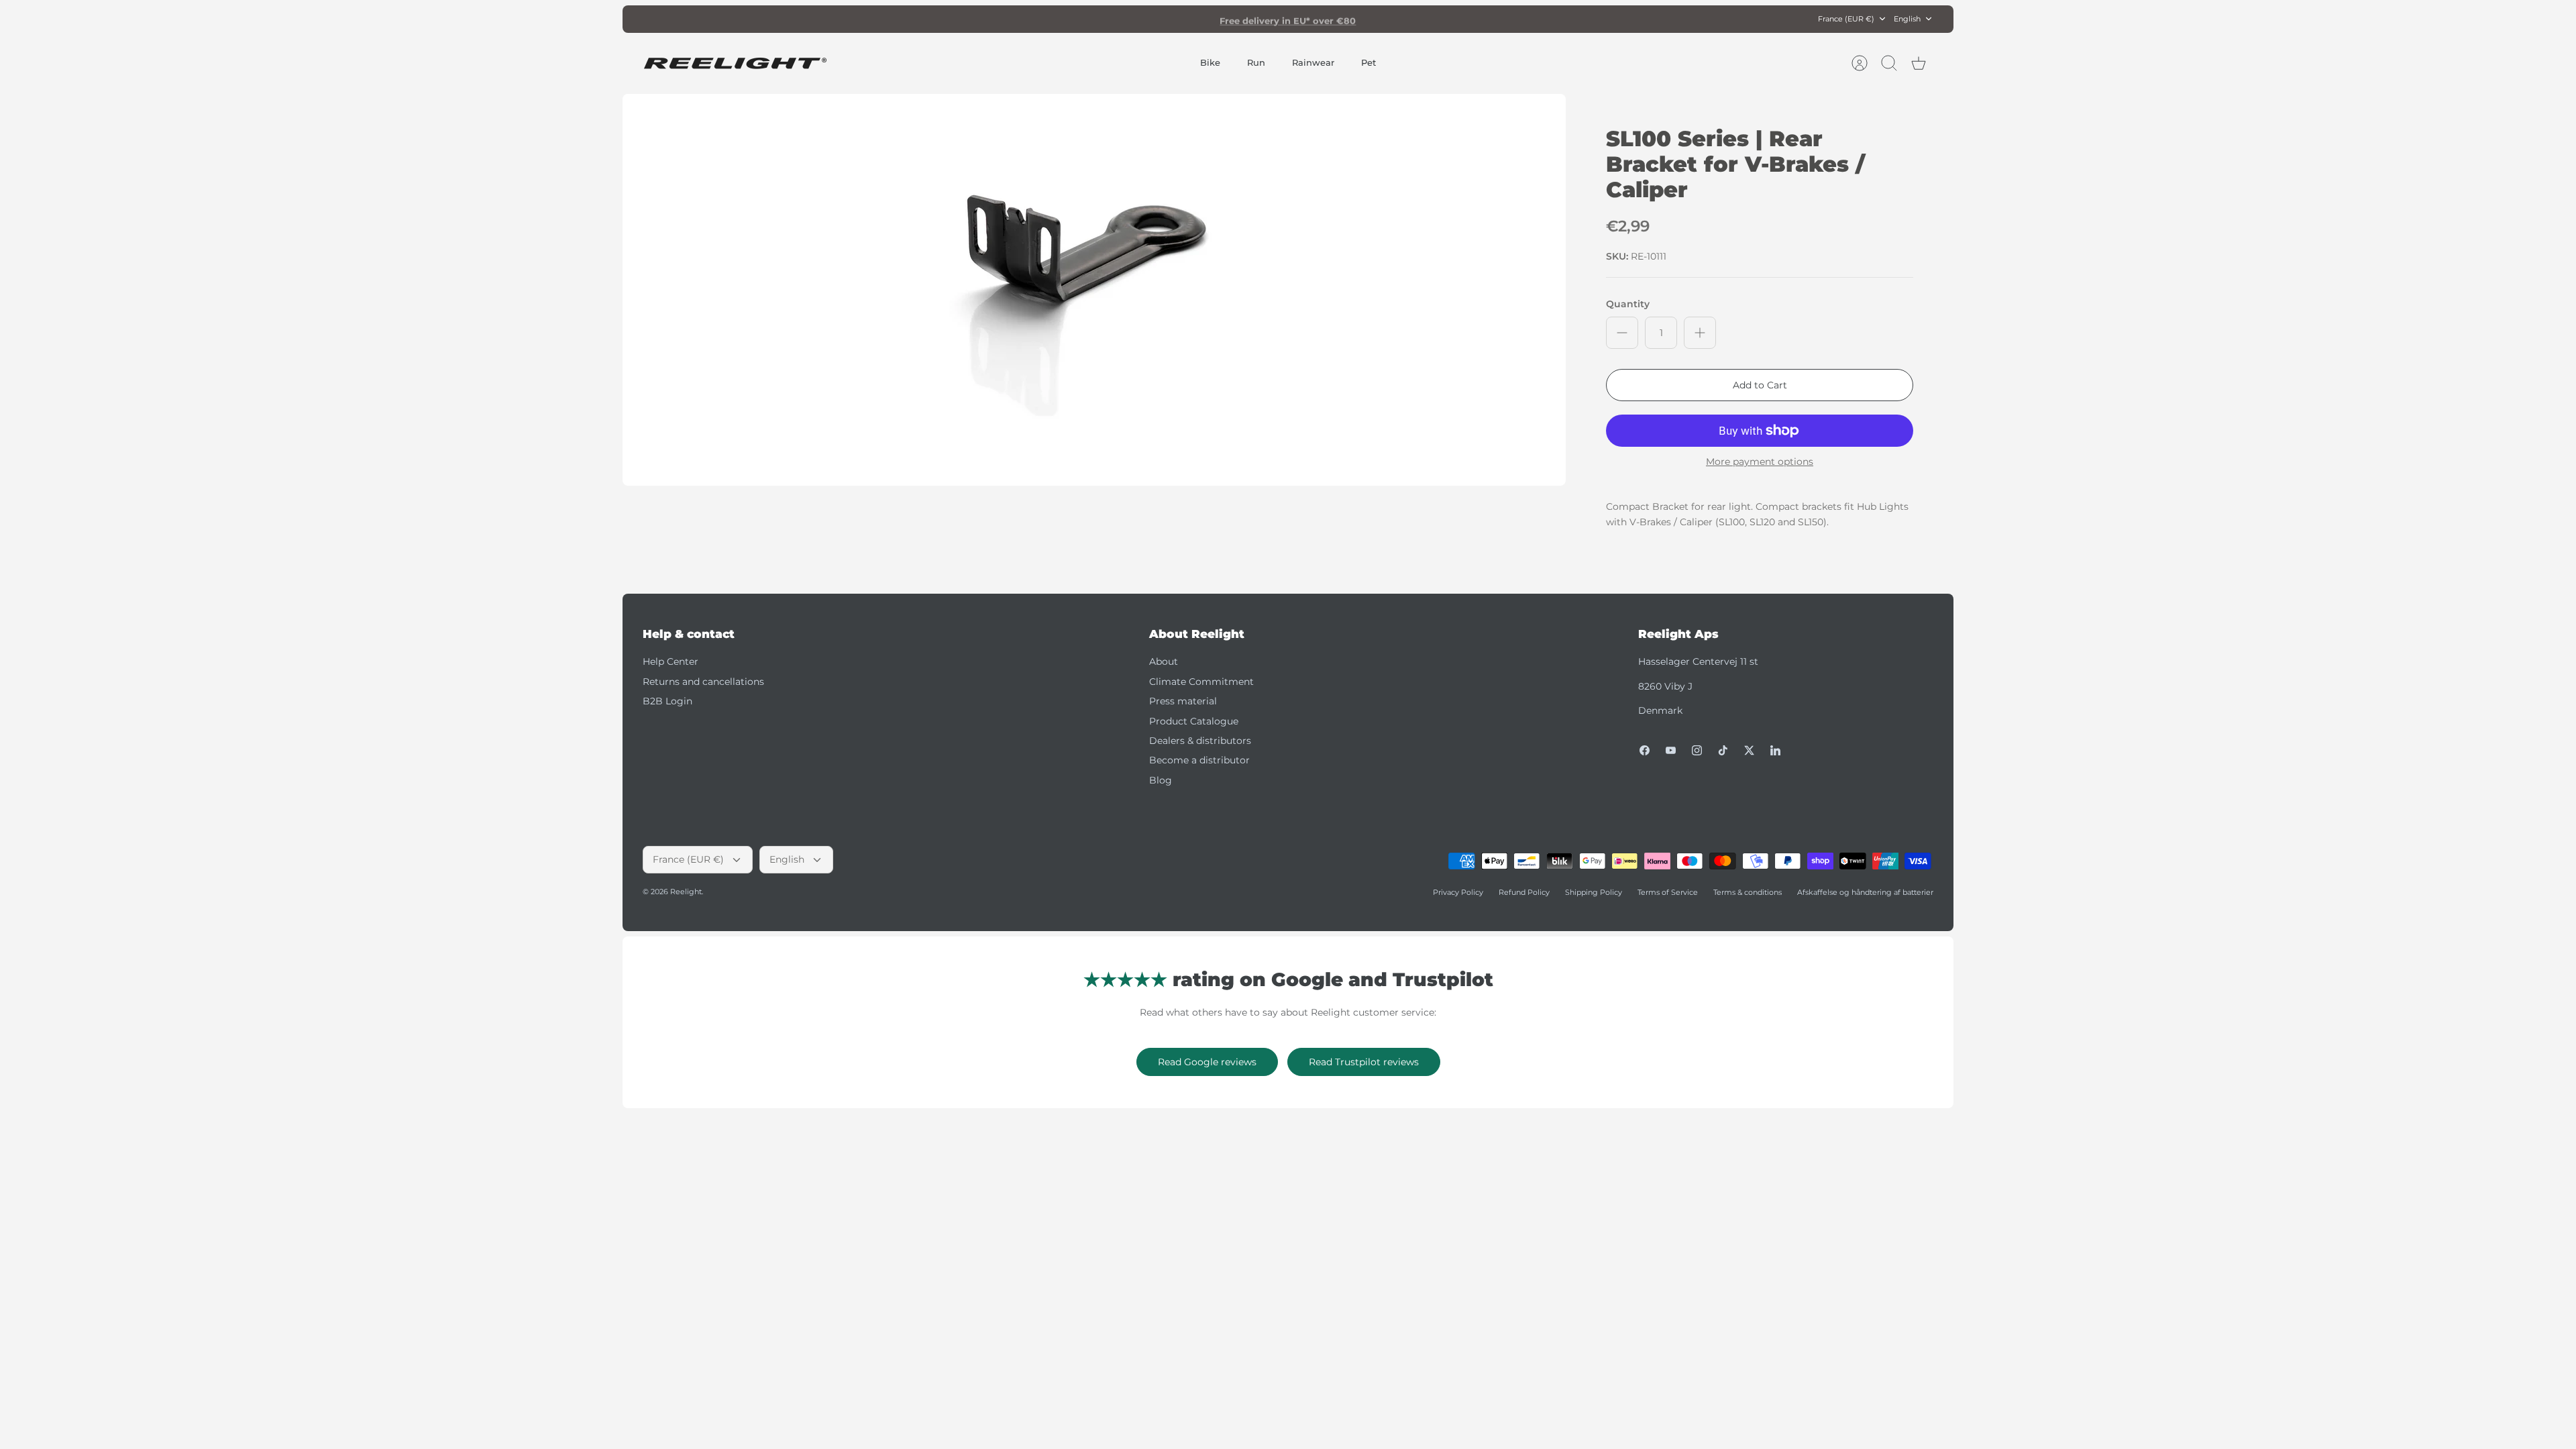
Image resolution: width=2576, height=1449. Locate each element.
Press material (1183, 701)
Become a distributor (1199, 760)
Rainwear (1313, 62)
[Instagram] (1697, 750)
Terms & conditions (1748, 892)
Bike (1210, 62)
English (1907, 19)
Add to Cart (1760, 385)
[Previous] (1098, 19)
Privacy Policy (1458, 892)
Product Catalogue (1194, 721)
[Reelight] (735, 63)
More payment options (1760, 462)
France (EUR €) (1846, 19)
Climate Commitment (1201, 682)
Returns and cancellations (703, 682)
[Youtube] (1671, 750)
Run (1256, 62)
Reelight (686, 892)
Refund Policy (1524, 892)
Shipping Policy (1594, 892)
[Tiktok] (1723, 750)
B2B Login (667, 701)
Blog (1161, 780)
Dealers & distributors (1200, 741)
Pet (1368, 62)
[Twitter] (1749, 750)
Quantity (1628, 304)
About (1164, 661)
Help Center (670, 661)
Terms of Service (1668, 892)
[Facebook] (1645, 750)
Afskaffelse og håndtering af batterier (1865, 892)
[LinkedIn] (1775, 750)
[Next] (1478, 19)
